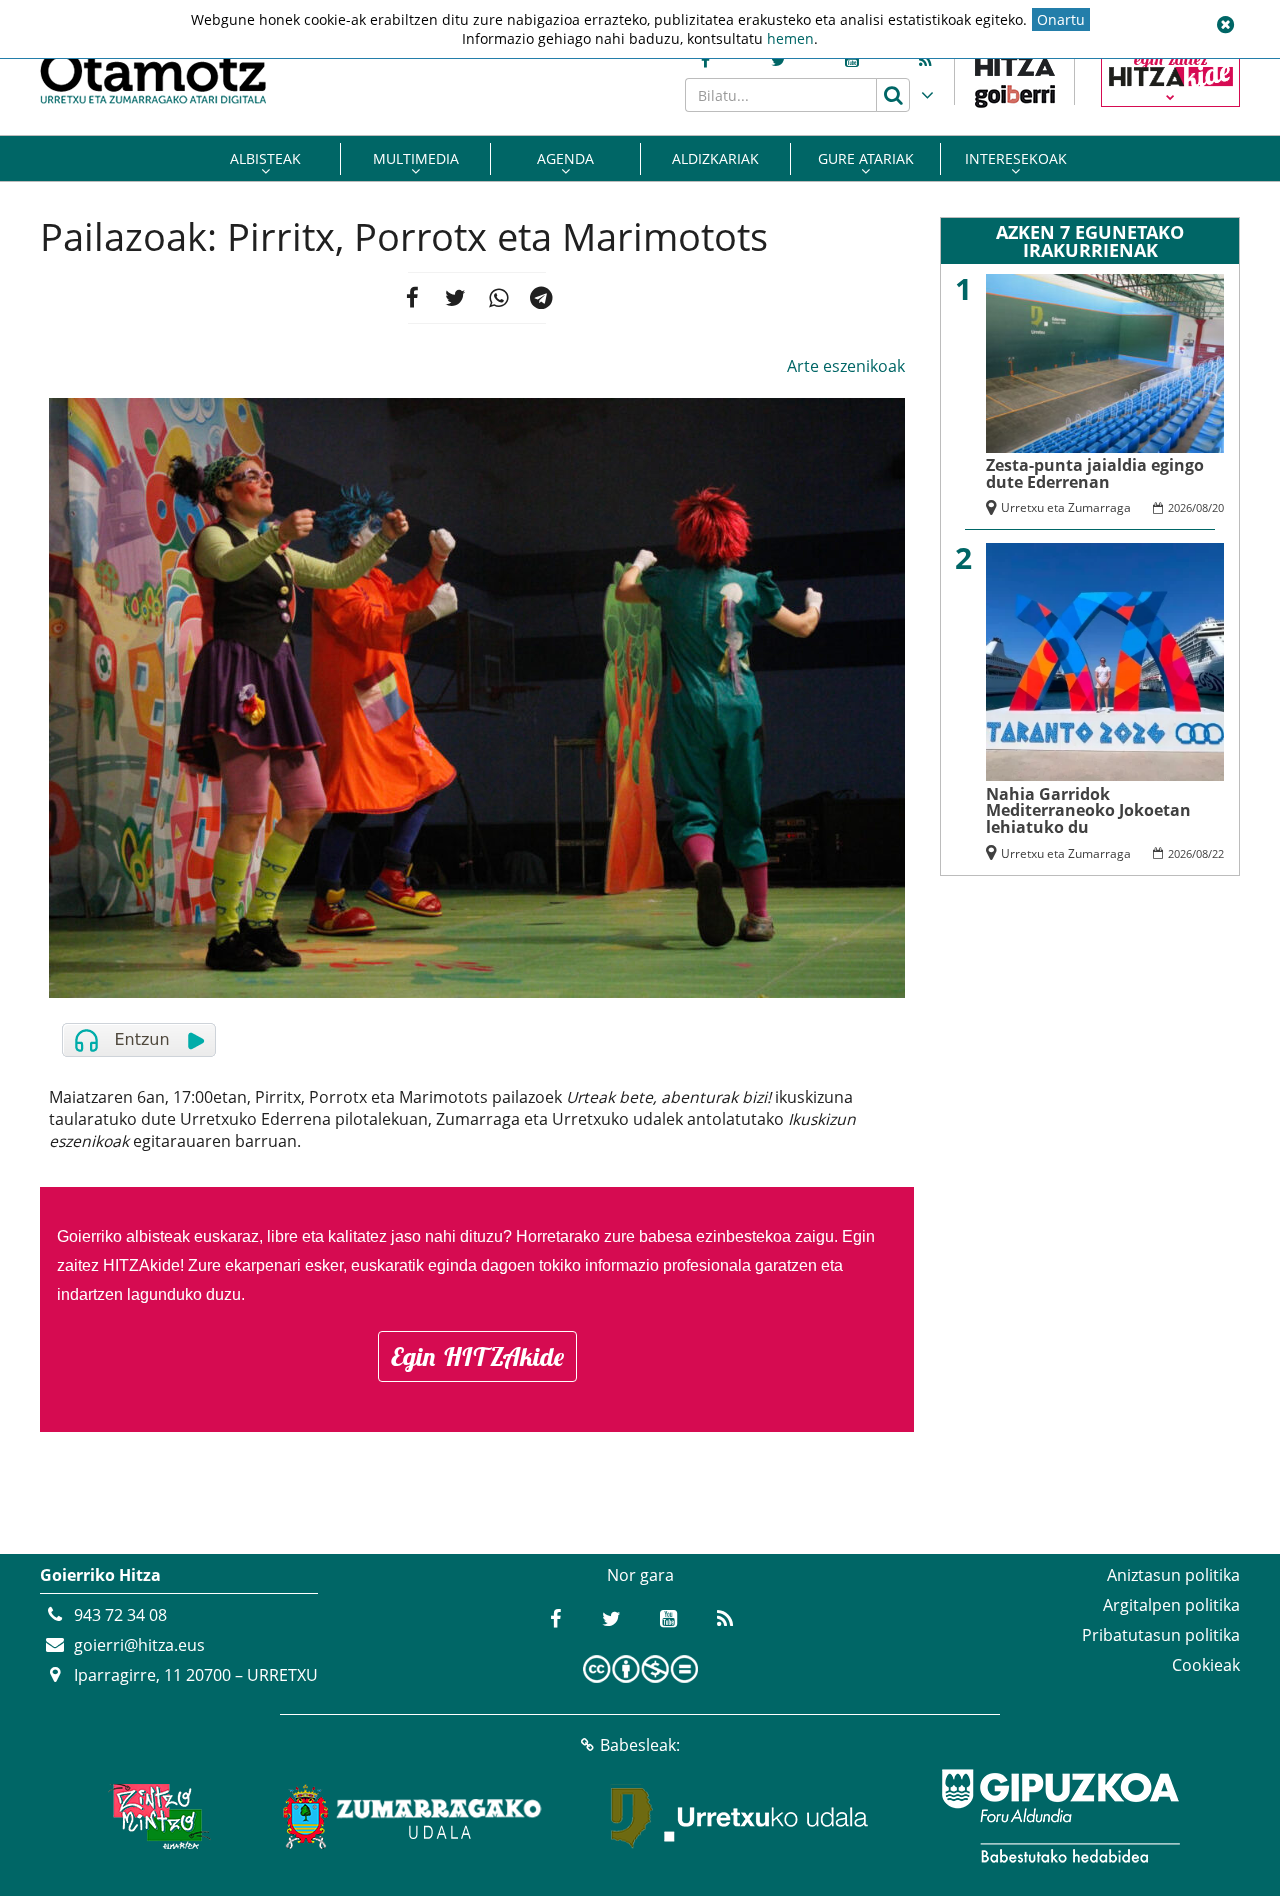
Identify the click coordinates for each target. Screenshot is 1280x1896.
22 (1218, 853)
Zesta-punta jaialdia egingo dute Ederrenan (1095, 473)
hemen (790, 38)
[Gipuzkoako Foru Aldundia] (1060, 1816)
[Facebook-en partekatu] (412, 298)
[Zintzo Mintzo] (156, 1816)
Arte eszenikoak (846, 366)
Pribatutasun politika (1161, 1635)
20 (1218, 507)
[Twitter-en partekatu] (455, 298)
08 (1202, 507)
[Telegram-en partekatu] (542, 298)
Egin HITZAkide (477, 1356)
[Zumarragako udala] (413, 1816)
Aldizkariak (715, 158)
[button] (1225, 25)
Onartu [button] (1061, 19)
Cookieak (1206, 1665)
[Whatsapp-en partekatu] (498, 298)
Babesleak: (640, 1745)
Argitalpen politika (1171, 1605)
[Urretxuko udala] (740, 1816)
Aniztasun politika (1173, 1575)
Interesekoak (1016, 158)
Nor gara (640, 1575)
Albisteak (265, 158)
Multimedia (416, 158)
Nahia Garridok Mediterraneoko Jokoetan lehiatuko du (1088, 810)
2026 (1180, 507)
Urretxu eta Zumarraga (1066, 507)
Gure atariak (866, 158)
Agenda (565, 158)
